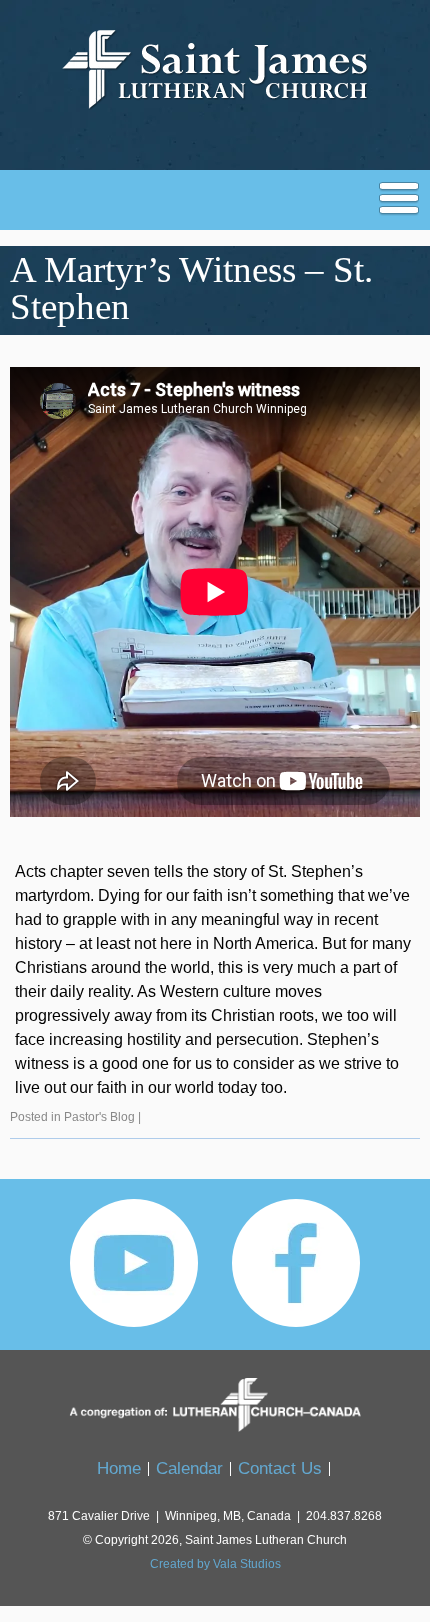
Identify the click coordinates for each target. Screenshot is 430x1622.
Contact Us (280, 1468)
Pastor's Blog (99, 1117)
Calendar (189, 1468)
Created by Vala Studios (215, 1564)
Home (119, 1468)
